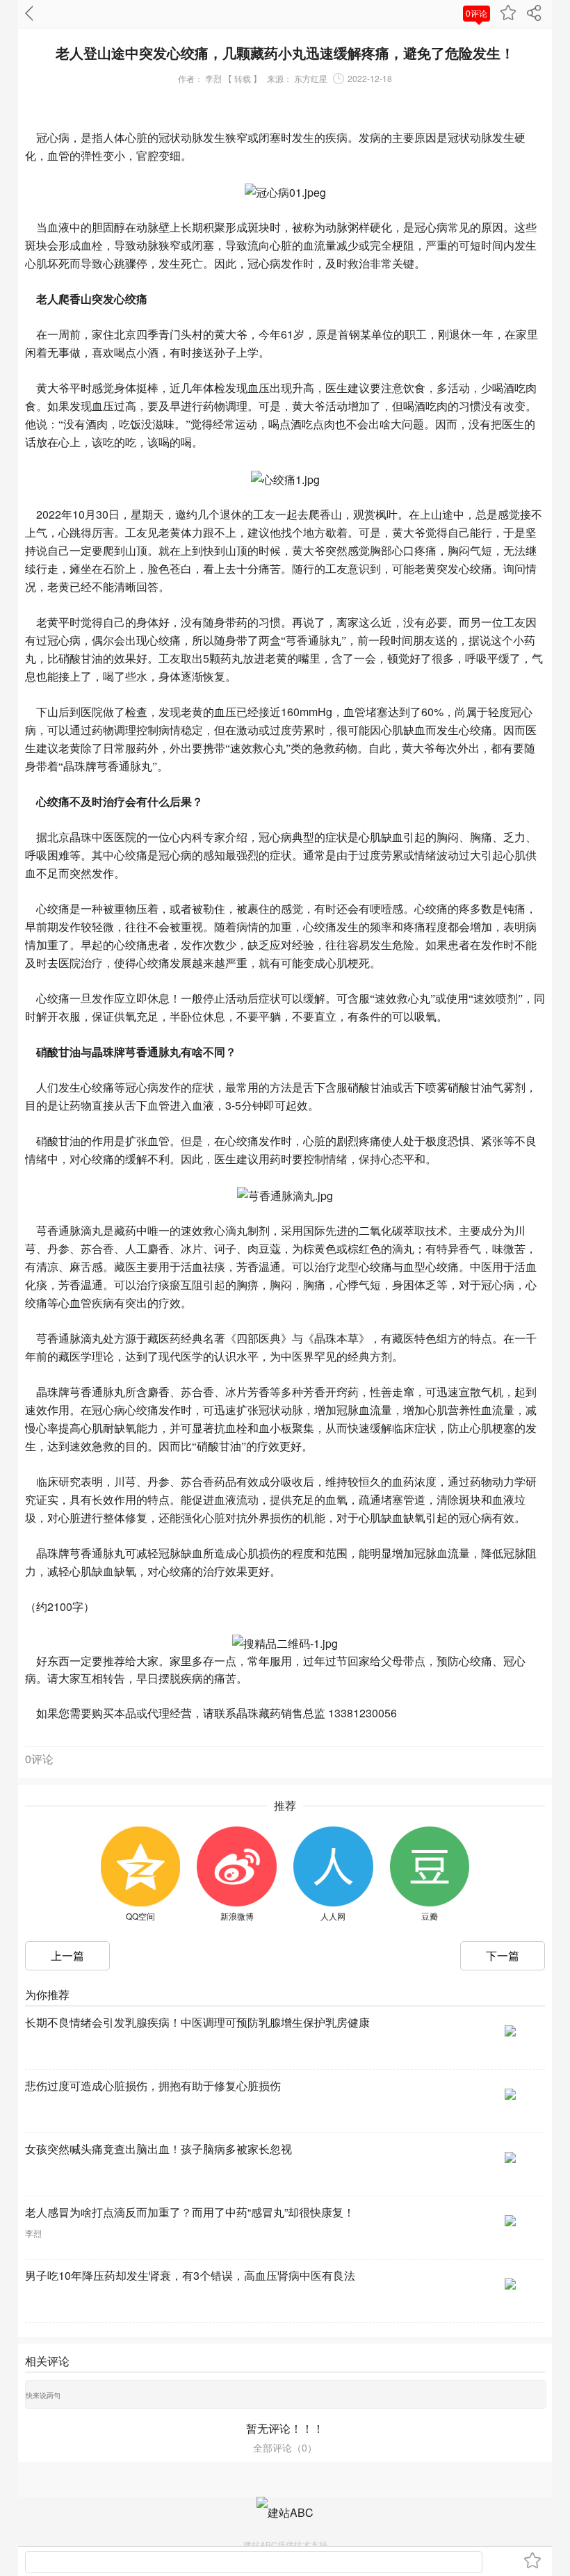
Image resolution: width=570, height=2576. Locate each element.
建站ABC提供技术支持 (285, 2544)
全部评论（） (285, 2447)
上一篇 (67, 1955)
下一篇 (503, 1955)
